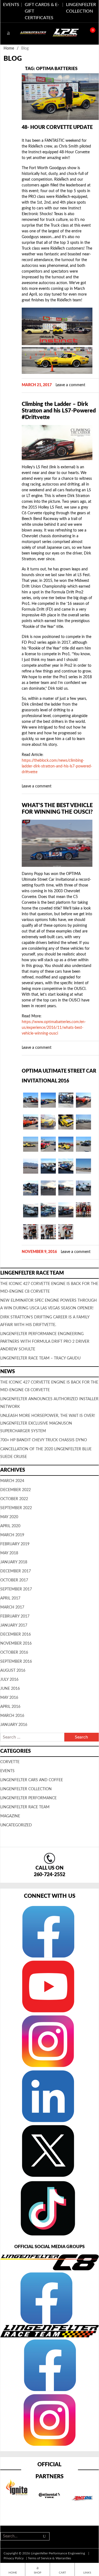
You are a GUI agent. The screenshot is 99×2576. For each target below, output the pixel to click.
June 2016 (10, 1689)
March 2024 (12, 1481)
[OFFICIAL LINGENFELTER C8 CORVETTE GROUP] (46, 2298)
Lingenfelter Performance (28, 1798)
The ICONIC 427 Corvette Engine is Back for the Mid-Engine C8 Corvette (49, 1386)
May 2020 (9, 1517)
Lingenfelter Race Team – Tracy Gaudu (40, 1358)
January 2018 (14, 1562)
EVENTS (11, 5)
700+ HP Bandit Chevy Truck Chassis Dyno (44, 1440)
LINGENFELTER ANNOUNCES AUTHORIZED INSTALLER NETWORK (49, 1403)
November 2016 (16, 1644)
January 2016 (14, 1725)
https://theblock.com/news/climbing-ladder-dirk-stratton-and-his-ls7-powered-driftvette (57, 766)
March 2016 (12, 1716)
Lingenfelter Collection (26, 1789)
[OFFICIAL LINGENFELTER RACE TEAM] (50, 2365)
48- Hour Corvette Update (57, 128)
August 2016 (13, 1671)
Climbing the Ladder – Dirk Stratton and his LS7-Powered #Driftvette (59, 411)
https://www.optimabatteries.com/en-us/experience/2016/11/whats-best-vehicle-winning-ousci (54, 1028)
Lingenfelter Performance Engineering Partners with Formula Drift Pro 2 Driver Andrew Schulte (45, 1342)
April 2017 (10, 1598)
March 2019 (12, 1535)
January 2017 (14, 1625)
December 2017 (16, 1571)
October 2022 (14, 1499)
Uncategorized (16, 1825)
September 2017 (16, 1589)
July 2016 (9, 1680)
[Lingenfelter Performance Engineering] (33, 33)
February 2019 (15, 1544)
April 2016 (10, 1707)
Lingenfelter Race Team (25, 1807)
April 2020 (10, 1526)
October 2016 (14, 1653)
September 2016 (16, 1662)
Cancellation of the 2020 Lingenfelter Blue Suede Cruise (46, 1453)
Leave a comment (70, 385)
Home (9, 48)
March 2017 (12, 1607)
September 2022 (16, 1508)
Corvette (10, 1762)
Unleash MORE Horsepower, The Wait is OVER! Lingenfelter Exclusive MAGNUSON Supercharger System (48, 1423)
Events (7, 1771)
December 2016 (16, 1634)
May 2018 (9, 1553)
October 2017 (14, 1580)
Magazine (10, 1816)
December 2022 (16, 1490)
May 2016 (9, 1698)
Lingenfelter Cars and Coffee (32, 1780)
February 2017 (15, 1616)
